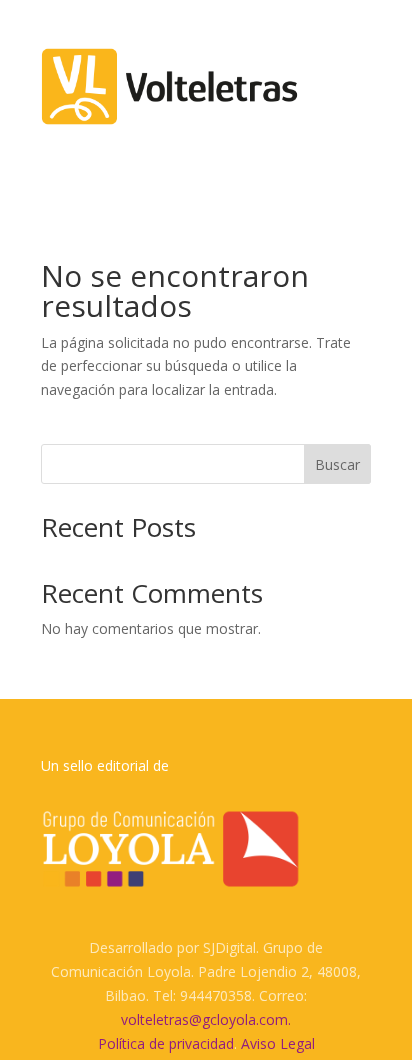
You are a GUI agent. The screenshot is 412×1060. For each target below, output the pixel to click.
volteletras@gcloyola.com (204, 1019)
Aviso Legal (278, 1043)
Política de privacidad (166, 1043)
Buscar (337, 464)
